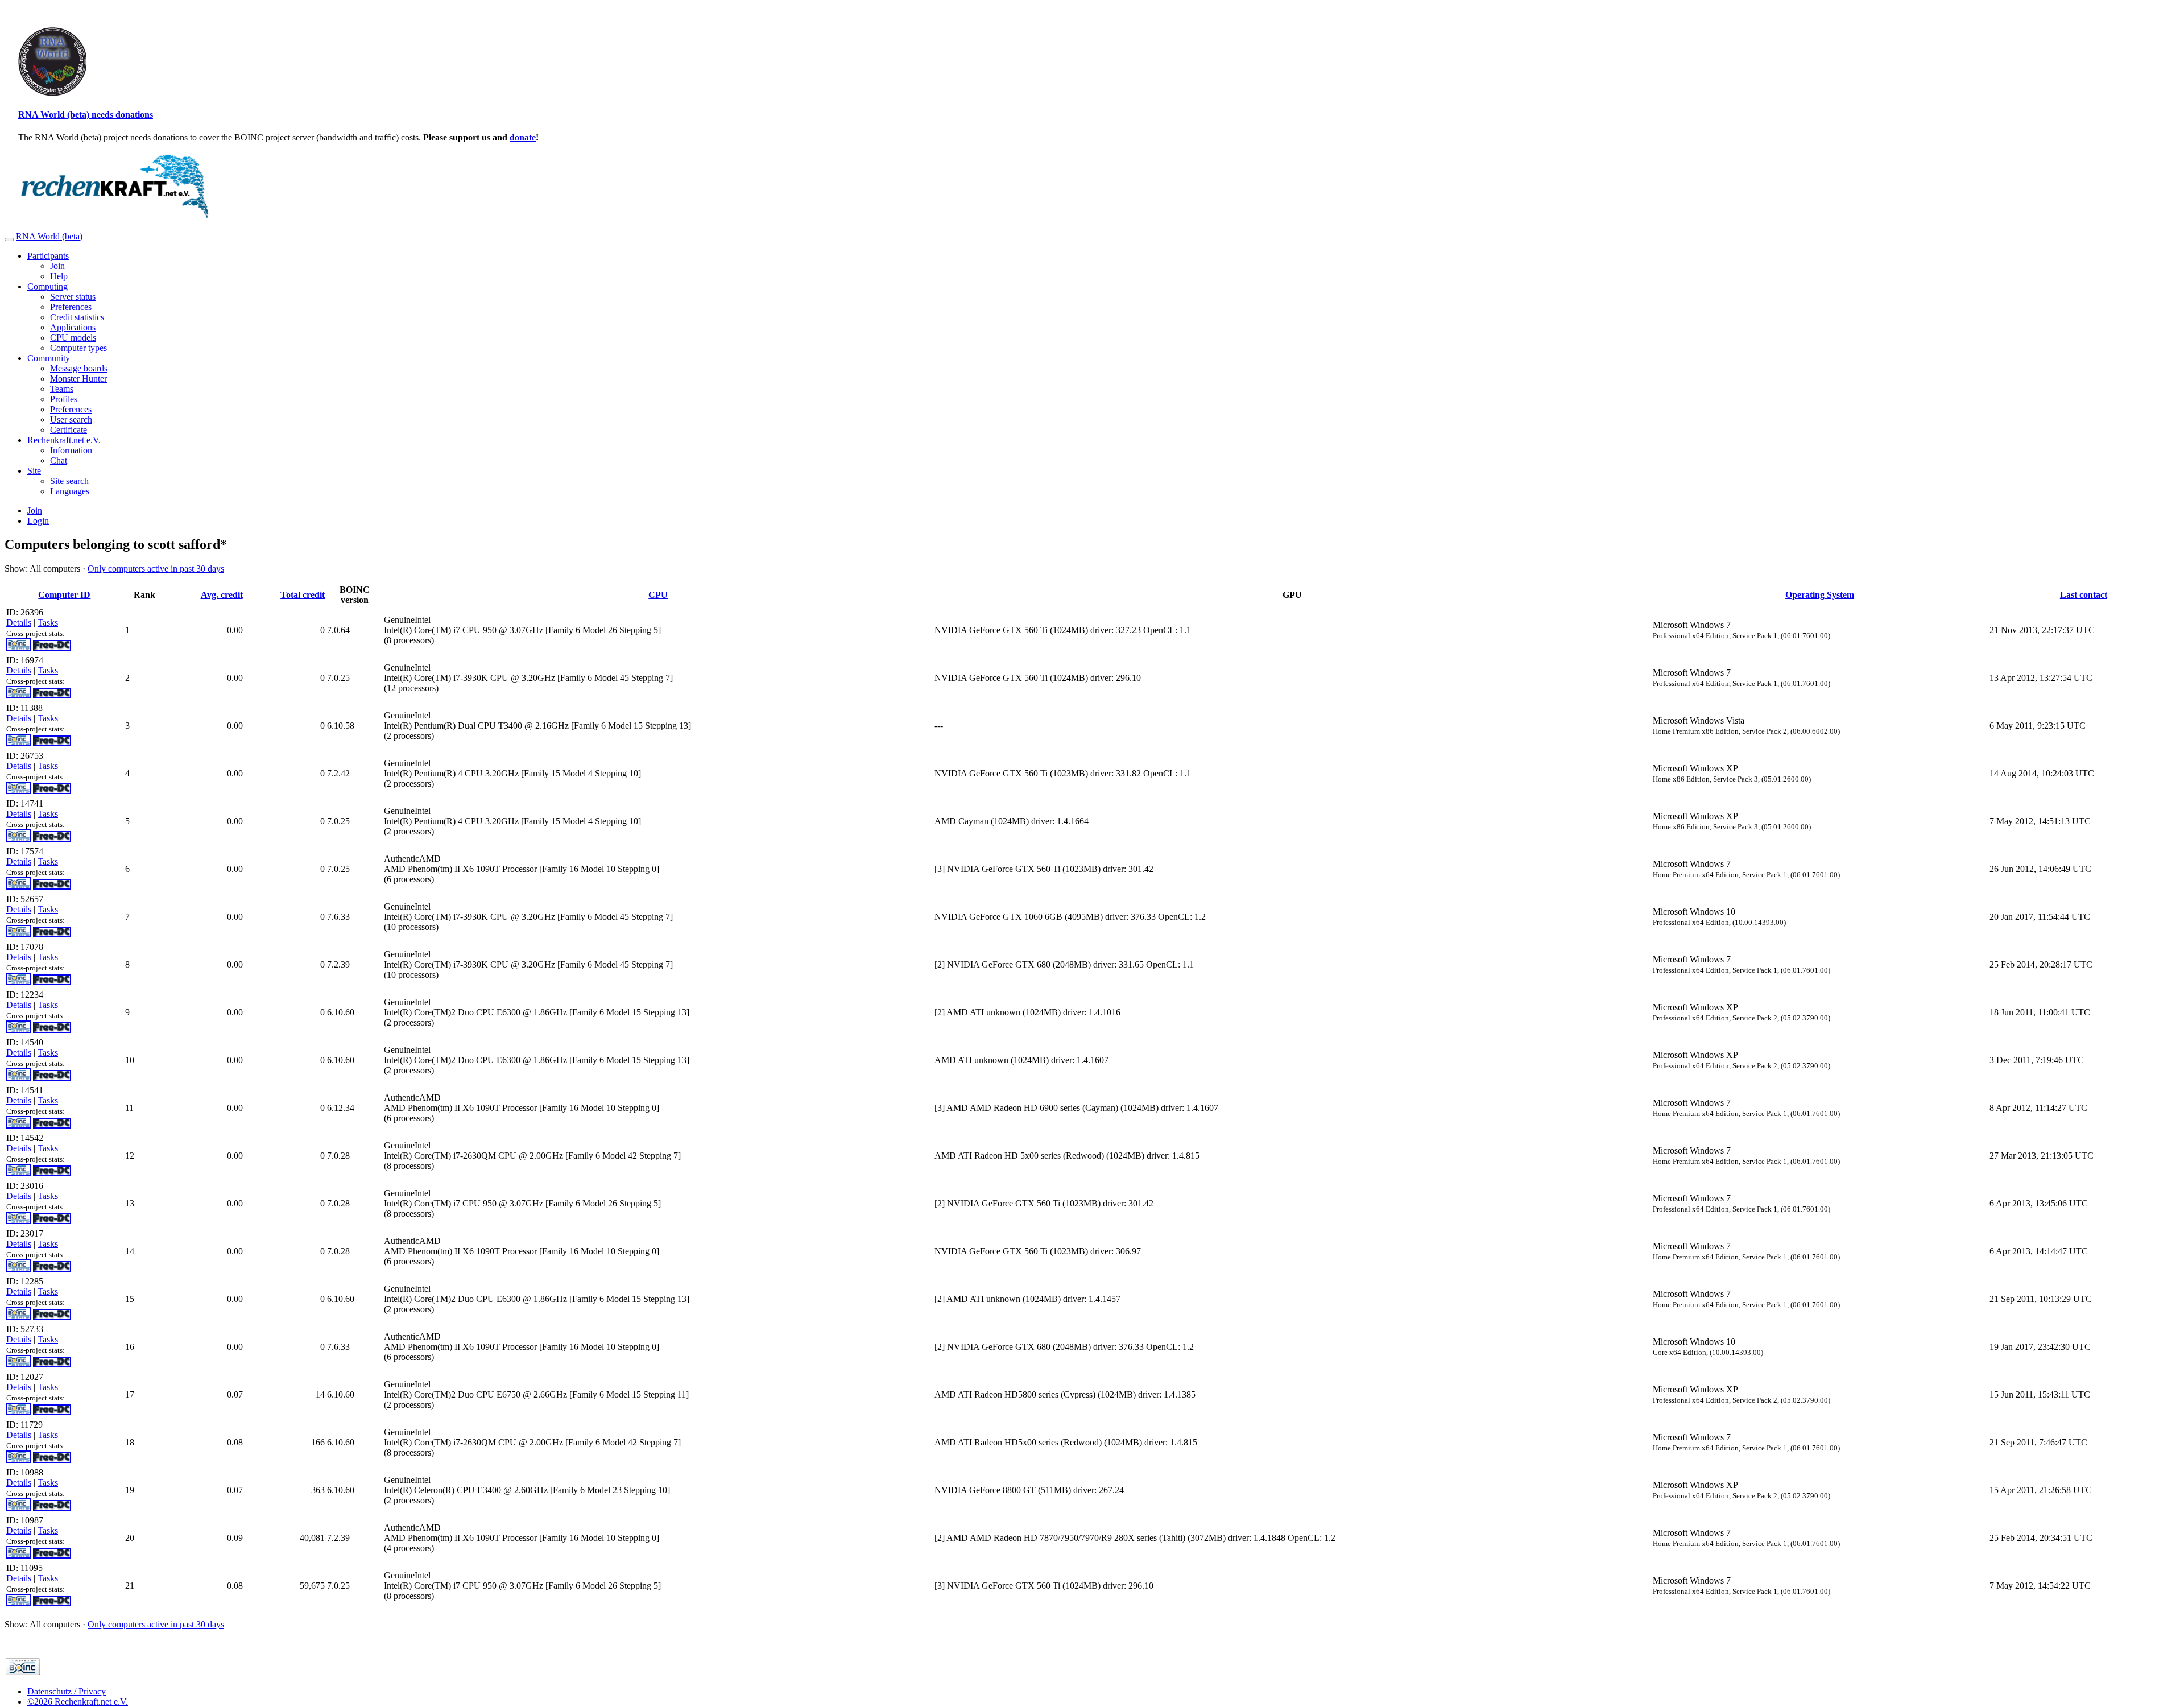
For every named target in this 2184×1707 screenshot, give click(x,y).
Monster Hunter (78, 379)
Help (59, 276)
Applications (73, 327)
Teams (62, 389)
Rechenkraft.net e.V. (64, 440)
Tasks (48, 623)
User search (71, 419)
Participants (48, 256)
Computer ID (64, 595)
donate (523, 137)
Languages (70, 491)
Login (38, 521)
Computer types (78, 348)
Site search (69, 481)
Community (49, 358)
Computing (47, 286)
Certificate (69, 430)
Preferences (71, 307)
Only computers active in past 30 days (156, 569)
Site (34, 471)
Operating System (1820, 595)
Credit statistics (77, 317)
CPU (658, 595)
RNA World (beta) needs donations (86, 115)
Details (19, 623)
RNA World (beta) (49, 236)
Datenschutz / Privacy (67, 1691)
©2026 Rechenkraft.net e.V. (78, 1702)
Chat (59, 460)
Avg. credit (222, 595)
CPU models (73, 338)
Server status (73, 297)
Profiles (64, 399)
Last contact (2084, 595)
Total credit (303, 595)
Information (71, 450)
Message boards (79, 368)
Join (57, 266)
